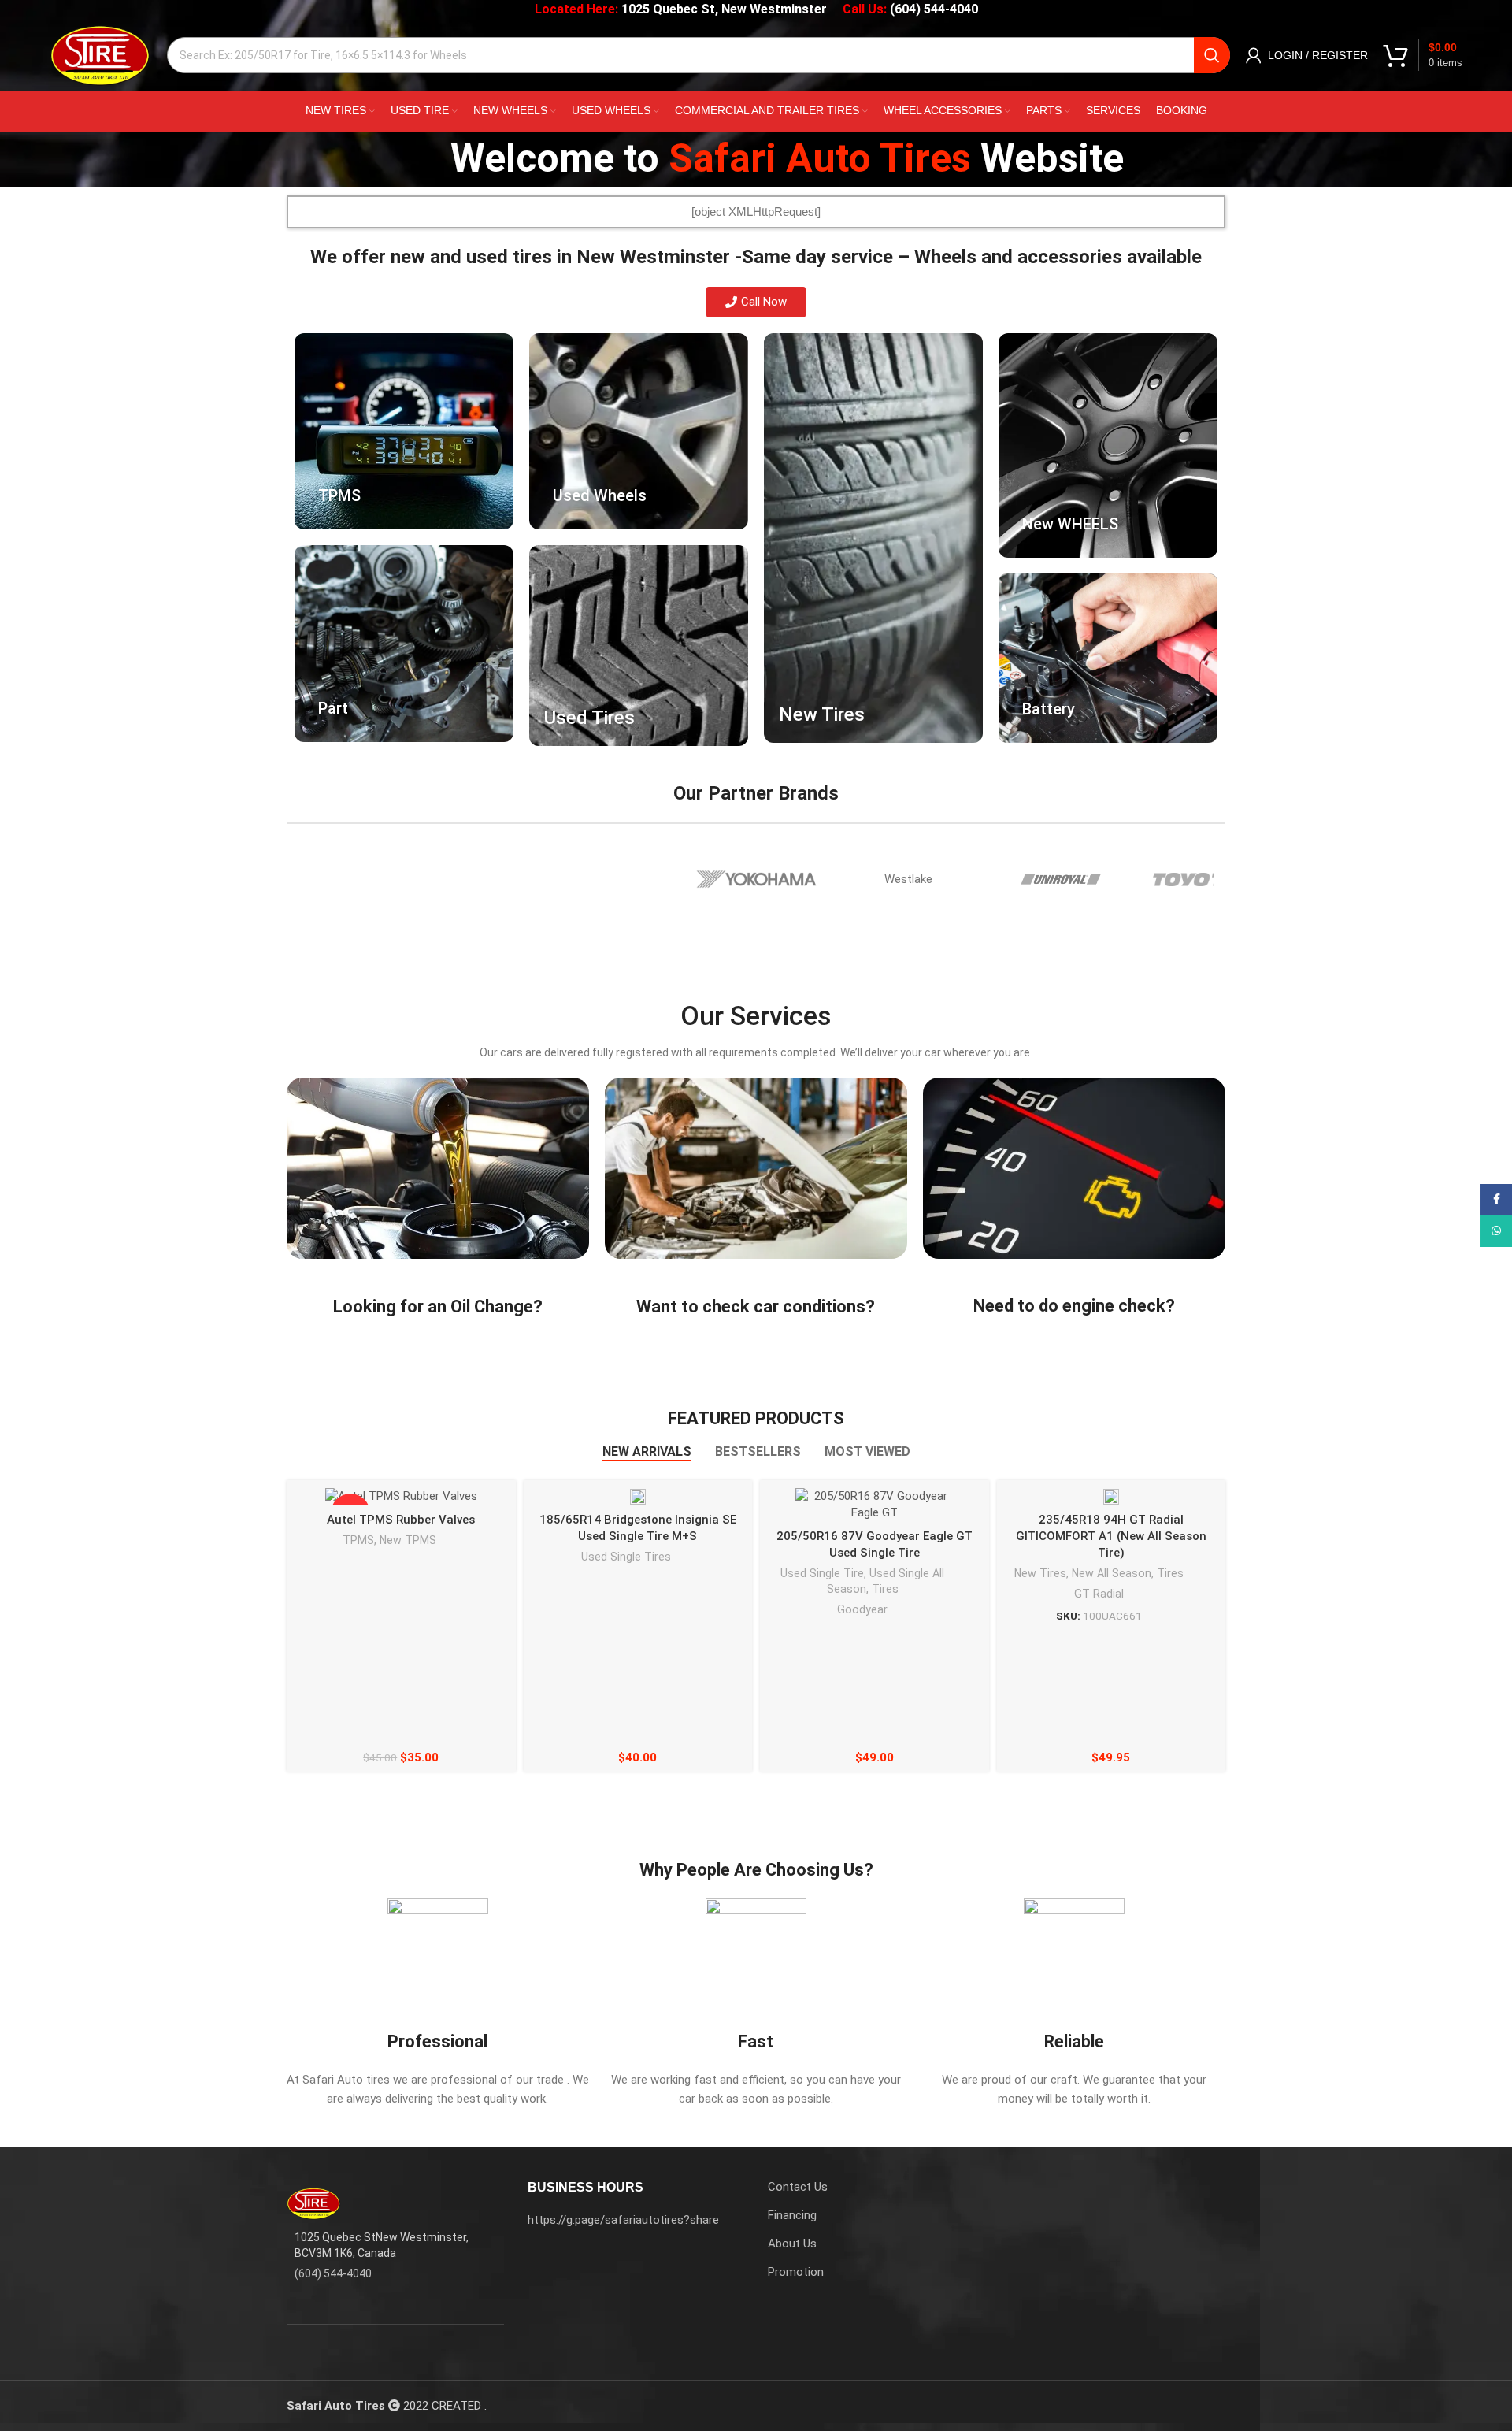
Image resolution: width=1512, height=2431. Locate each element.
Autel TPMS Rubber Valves (401, 1520)
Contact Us (798, 2187)
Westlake (908, 879)
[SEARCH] (1212, 55)
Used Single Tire (822, 1573)
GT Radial (1099, 1594)
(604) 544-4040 (934, 9)
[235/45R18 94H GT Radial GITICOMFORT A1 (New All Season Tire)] (1111, 1496)
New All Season (1112, 1573)
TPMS (358, 1540)
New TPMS (408, 1540)
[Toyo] (1214, 879)
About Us (792, 2244)
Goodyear (862, 1609)
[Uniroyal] (1061, 879)
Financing (792, 2215)
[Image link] (314, 2203)
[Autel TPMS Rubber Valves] (401, 1497)
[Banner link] (404, 431)
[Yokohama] (756, 879)
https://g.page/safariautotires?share (623, 2220)
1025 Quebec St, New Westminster (724, 9)
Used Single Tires (626, 1557)
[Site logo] (100, 54)
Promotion (796, 2272)
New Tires (1040, 1573)
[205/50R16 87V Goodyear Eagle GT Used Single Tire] (874, 1505)
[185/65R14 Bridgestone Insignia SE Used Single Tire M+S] (638, 1496)
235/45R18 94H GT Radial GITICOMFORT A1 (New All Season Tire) (1111, 1536)
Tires (885, 1589)
